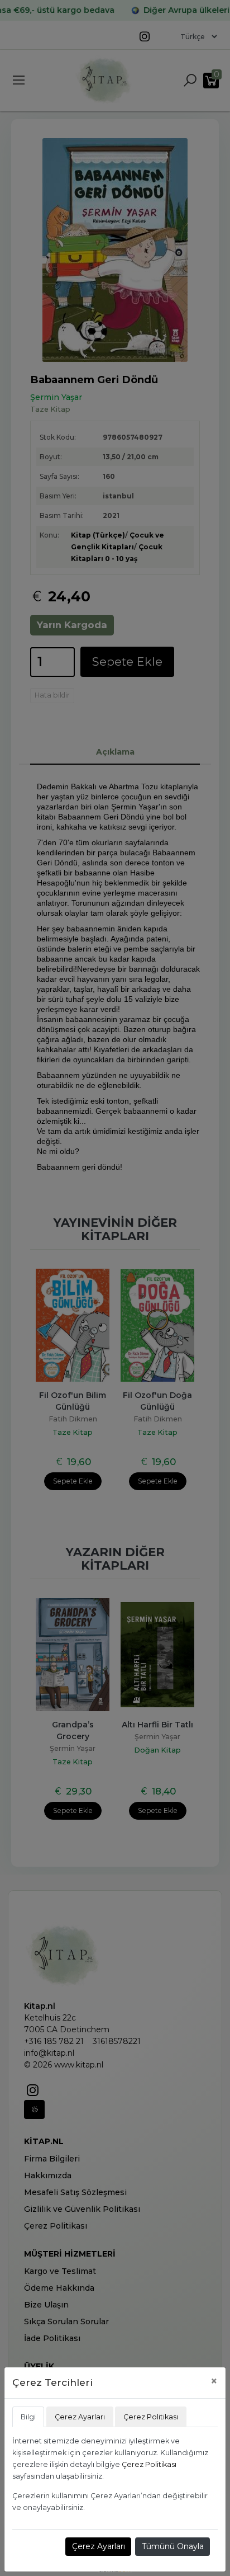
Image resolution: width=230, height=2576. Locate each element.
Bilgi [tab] (28, 2417)
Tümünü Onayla (173, 2546)
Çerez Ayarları (99, 2546)
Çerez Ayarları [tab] (80, 2417)
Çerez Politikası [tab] (151, 2417)
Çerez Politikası (149, 2464)
